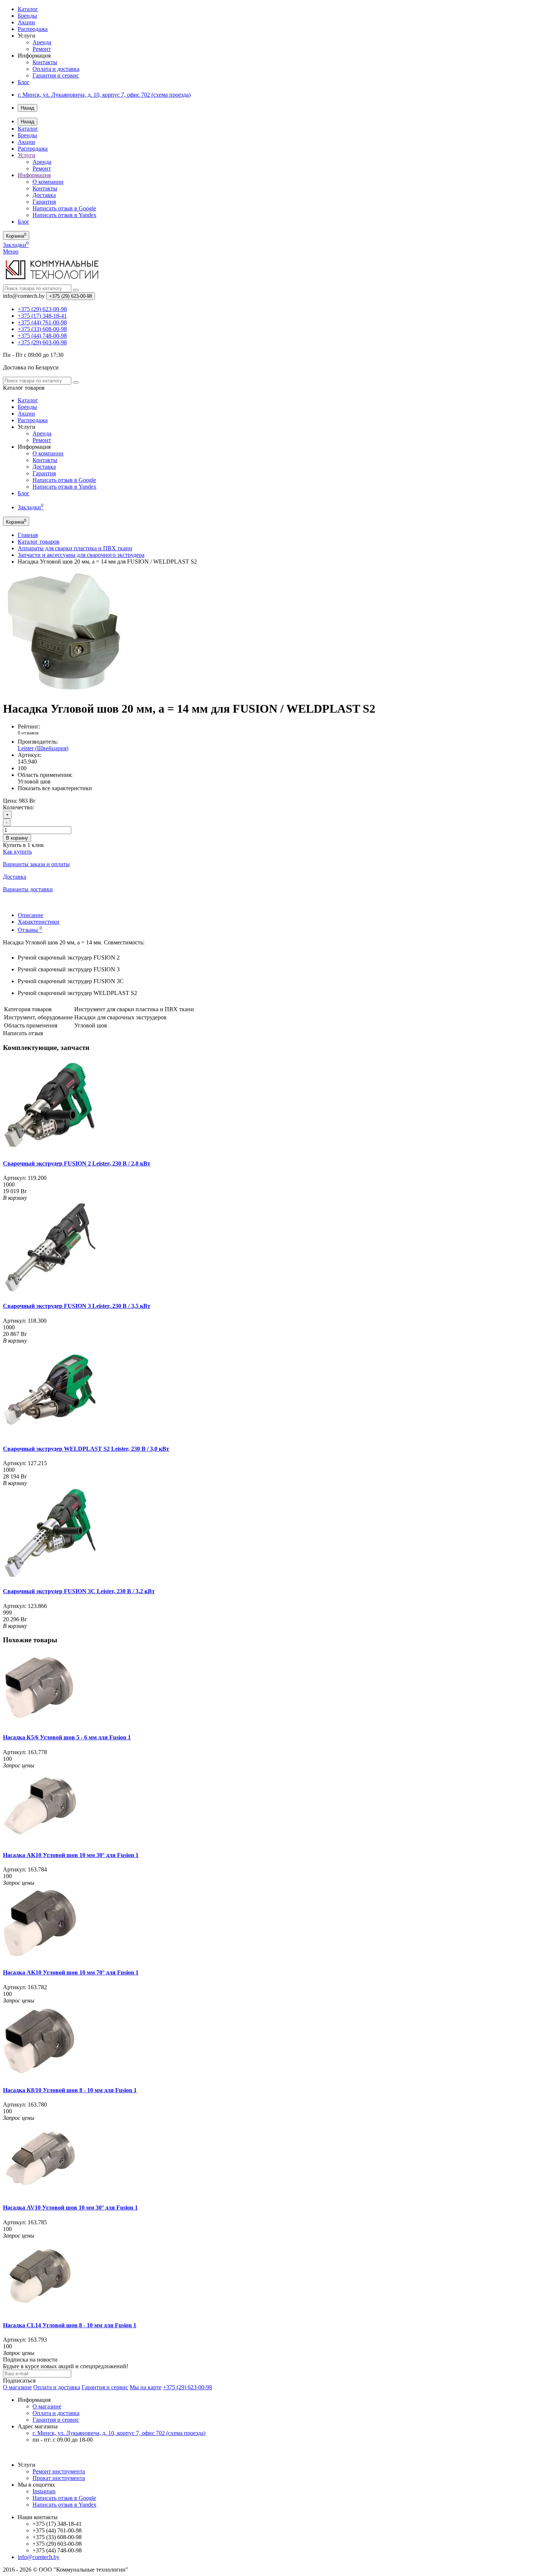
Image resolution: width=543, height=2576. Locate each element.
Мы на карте (146, 2387)
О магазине (17, 2387)
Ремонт (42, 49)
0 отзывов (28, 733)
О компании (48, 182)
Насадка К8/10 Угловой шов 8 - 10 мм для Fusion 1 (70, 2090)
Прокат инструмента (59, 2478)
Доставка (44, 195)
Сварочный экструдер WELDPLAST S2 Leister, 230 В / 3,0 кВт (86, 1449)
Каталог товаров (39, 542)
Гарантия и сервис (56, 75)
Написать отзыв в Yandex (64, 215)
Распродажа (33, 29)
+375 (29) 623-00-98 (187, 2387)
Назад (28, 108)
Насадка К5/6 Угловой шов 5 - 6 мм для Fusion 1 (67, 1737)
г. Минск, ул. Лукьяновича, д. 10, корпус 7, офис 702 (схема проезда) (104, 95)
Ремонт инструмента (59, 2471)
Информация (34, 175)
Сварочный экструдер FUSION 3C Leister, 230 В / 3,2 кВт (79, 1591)
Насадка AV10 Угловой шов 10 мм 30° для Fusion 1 (70, 2207)
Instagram (44, 2491)
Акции (26, 22)
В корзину (17, 838)
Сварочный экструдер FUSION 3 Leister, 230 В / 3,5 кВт (77, 1306)
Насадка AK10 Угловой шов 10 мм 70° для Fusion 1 (71, 1972)
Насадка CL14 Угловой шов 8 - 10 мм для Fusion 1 (70, 2325)
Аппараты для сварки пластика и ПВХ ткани (75, 548)
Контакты (45, 62)
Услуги (27, 155)
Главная (28, 535)
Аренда (42, 42)
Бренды (27, 16)
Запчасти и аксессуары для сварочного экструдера (81, 555)
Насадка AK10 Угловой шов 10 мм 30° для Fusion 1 (71, 1855)
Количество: (18, 807)
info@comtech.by (39, 2557)
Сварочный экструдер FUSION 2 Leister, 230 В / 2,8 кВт (77, 1163)
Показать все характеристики (55, 788)
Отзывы (30, 930)
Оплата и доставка (56, 69)
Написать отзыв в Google (64, 208)
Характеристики (39, 922)
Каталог (28, 9)
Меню (11, 252)
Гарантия (44, 202)
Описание (30, 915)
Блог (24, 82)
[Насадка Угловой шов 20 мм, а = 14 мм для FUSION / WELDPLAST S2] (64, 691)
